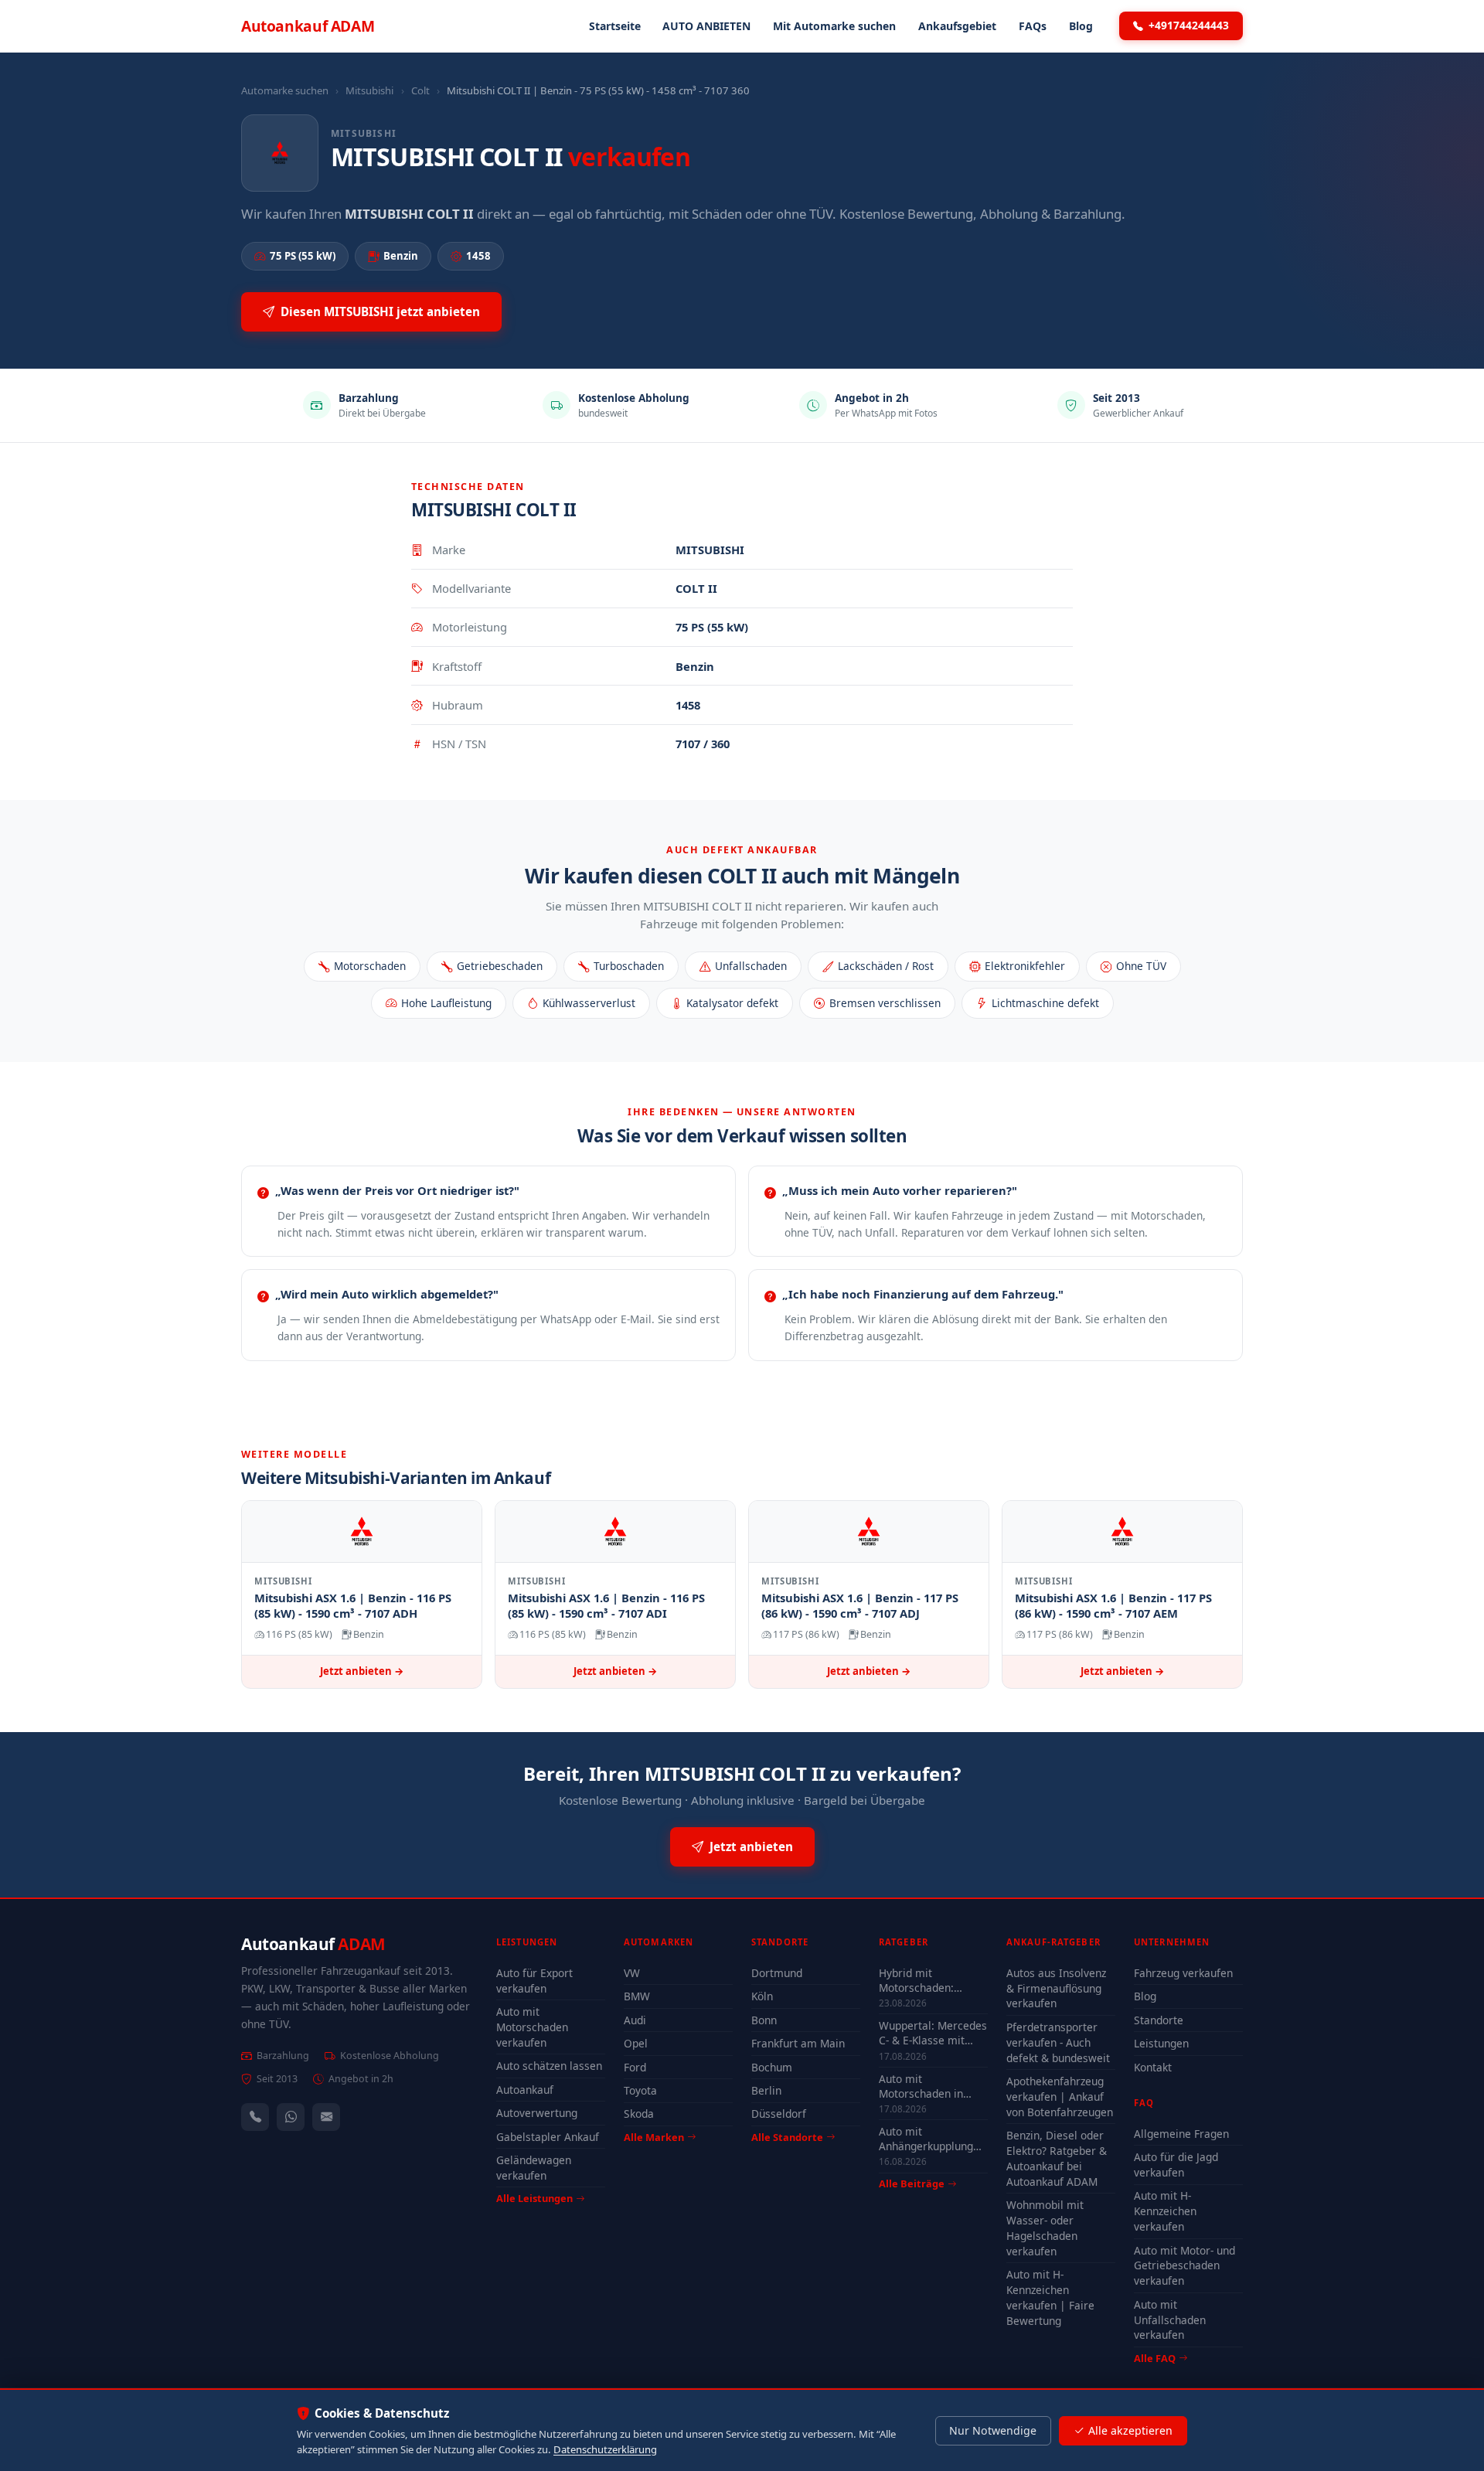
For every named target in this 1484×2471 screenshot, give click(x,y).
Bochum (772, 2067)
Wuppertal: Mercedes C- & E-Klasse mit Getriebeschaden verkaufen (933, 2033)
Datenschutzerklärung (605, 2449)
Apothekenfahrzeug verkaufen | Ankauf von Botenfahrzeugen (1060, 2097)
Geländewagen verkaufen (534, 2168)
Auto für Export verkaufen (534, 1981)
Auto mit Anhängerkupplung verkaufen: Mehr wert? (926, 2139)
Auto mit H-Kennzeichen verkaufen (1165, 2211)
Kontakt (1153, 2067)
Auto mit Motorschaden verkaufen (532, 2027)
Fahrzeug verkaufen (1183, 1973)
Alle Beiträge (912, 2184)
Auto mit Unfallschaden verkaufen (1170, 2320)
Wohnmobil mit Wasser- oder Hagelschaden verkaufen (1045, 2228)
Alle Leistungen (534, 2198)
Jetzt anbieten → (362, 1671)
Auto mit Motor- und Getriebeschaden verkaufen (1184, 2266)
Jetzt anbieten (751, 1846)
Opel (636, 2043)
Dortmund (777, 1973)
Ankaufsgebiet (957, 26)
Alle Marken (654, 2137)
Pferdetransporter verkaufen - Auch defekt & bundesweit (1058, 2042)
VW (632, 1973)
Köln (762, 1996)
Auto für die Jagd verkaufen (1176, 2165)
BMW (637, 1996)
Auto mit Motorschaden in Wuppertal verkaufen (932, 2086)
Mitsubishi (369, 90)
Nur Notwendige (993, 2430)
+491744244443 (1189, 25)
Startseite (615, 26)
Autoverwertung (537, 2113)
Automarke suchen (285, 90)
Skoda (639, 2114)
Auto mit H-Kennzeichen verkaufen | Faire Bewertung (1050, 2297)
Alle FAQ (1155, 2358)
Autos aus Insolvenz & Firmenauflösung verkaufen (1056, 1988)
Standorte (1159, 2020)
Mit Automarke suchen (834, 26)
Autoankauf (308, 26)
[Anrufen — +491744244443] (255, 2117)
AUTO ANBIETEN (706, 26)
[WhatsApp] (291, 2117)
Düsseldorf (779, 2114)
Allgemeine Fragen (1181, 2134)
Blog (1081, 26)
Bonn (764, 2020)
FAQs (1033, 26)
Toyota (640, 2090)
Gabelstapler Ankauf (548, 2137)
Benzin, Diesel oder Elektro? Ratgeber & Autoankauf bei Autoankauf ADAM (1057, 2158)
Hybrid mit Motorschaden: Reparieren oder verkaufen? (920, 1980)
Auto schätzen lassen (549, 2066)
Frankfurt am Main (798, 2043)
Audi (635, 2020)
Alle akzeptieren (1130, 2430)
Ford (635, 2067)
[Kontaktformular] (326, 2117)
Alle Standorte (787, 2137)
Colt (420, 90)
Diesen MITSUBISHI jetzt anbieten (380, 311)
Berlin (766, 2090)
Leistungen (1161, 2043)
